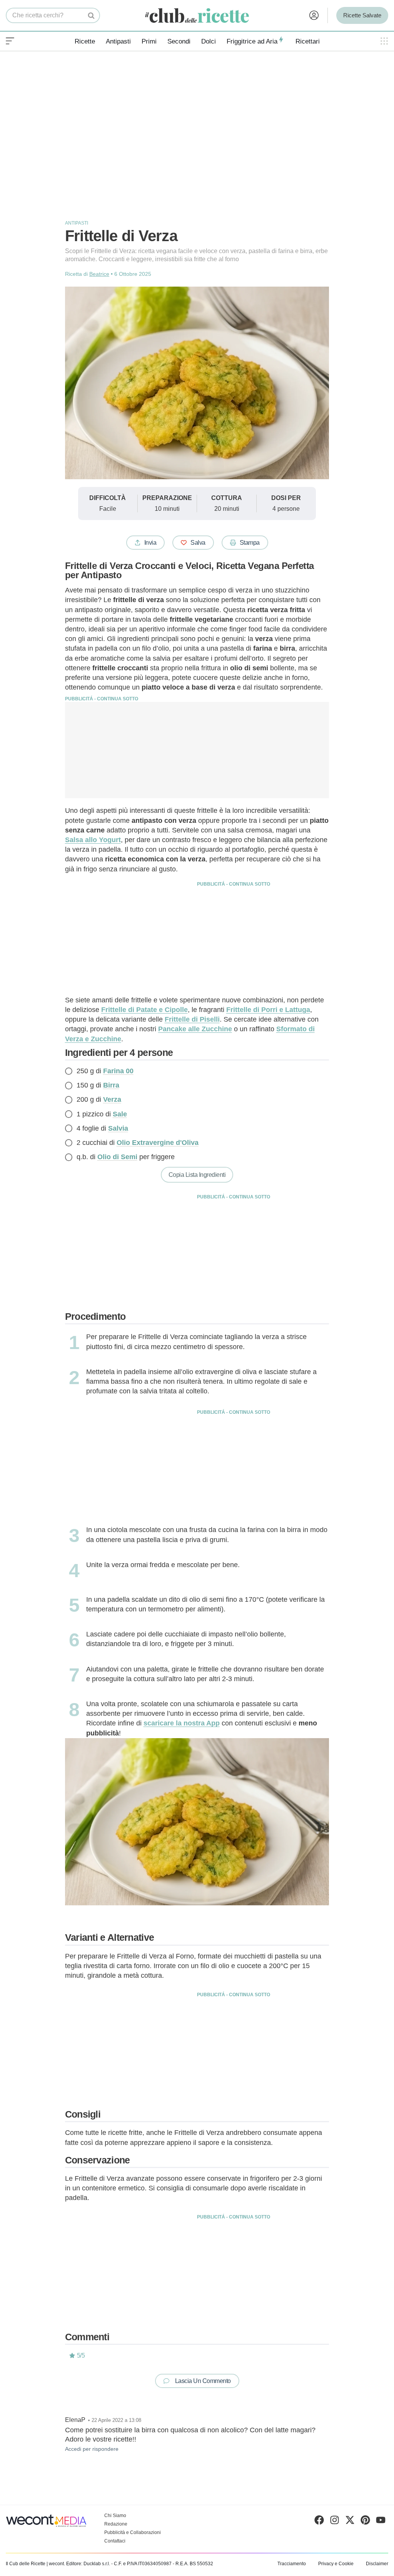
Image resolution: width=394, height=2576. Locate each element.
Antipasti (118, 41)
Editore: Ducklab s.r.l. (88, 2564)
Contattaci (115, 2541)
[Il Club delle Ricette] (197, 16)
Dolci (209, 41)
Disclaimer (377, 2564)
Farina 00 (118, 1071)
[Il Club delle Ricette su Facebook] (319, 2522)
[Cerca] (91, 15)
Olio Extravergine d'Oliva (158, 1143)
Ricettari (308, 41)
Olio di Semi (117, 1157)
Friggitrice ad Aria (252, 41)
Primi (149, 41)
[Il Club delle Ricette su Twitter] (350, 2522)
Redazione (116, 2524)
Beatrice (99, 274)
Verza (112, 1099)
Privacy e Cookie (336, 2564)
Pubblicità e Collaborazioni (133, 2532)
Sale (120, 1114)
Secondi (179, 41)
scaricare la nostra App (182, 1723)
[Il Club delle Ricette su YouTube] (381, 2522)
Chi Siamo (115, 2516)
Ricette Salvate (362, 15)
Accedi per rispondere (92, 2449)
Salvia (118, 1128)
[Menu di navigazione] (10, 41)
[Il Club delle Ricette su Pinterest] (365, 2522)
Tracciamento (292, 2564)
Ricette (85, 41)
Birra (111, 1085)
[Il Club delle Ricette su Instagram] (335, 2522)
